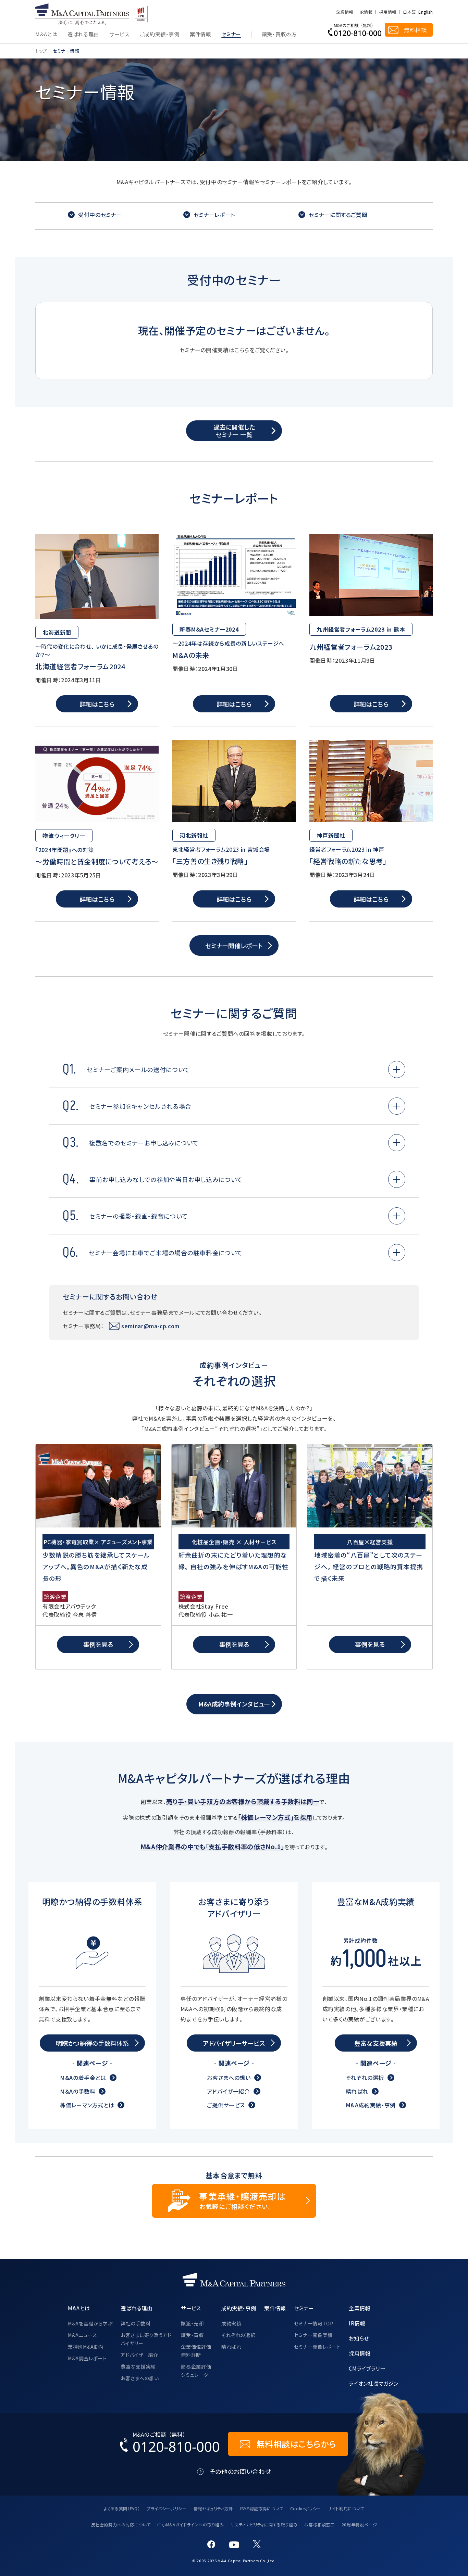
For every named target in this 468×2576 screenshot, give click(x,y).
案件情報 (201, 35)
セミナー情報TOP (314, 2323)
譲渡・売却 (192, 2323)
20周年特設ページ (359, 2524)
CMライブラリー (367, 2368)
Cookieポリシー (306, 2508)
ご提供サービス (226, 2105)
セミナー (231, 35)
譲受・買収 (192, 2335)
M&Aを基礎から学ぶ (90, 2323)
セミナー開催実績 (313, 2335)
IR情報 (366, 12)
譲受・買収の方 (279, 35)
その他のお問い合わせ (240, 2471)
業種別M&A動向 (86, 2347)
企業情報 (344, 12)
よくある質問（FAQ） (122, 2508)
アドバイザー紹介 (228, 2091)
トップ (41, 51)
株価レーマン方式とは (87, 2105)
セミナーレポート (214, 215)
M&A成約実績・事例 (371, 2105)
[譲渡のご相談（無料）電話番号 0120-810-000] (355, 30)
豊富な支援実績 (138, 2366)
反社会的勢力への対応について (121, 2524)
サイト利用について (346, 2508)
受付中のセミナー (100, 215)
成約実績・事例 (239, 2308)
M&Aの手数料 (78, 2091)
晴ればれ (357, 2091)
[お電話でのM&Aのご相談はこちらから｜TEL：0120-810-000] (170, 2444)
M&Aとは (46, 35)
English (426, 12)
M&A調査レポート (87, 2358)
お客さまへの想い (229, 2078)
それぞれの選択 (365, 2078)
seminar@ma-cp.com (150, 1326)
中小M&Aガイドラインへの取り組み (190, 2524)
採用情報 (388, 12)
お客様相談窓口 (319, 2524)
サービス (119, 35)
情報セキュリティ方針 (213, 2508)
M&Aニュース (82, 2335)
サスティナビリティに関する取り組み (264, 2524)
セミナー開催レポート (317, 2347)
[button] (397, 1069)
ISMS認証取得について (262, 2508)
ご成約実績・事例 (160, 35)
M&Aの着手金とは (83, 2078)
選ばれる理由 (83, 35)
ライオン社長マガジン (373, 2383)
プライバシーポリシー (167, 2508)
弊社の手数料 (136, 2323)
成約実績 (231, 2323)
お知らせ (359, 2338)
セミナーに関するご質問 (338, 215)
